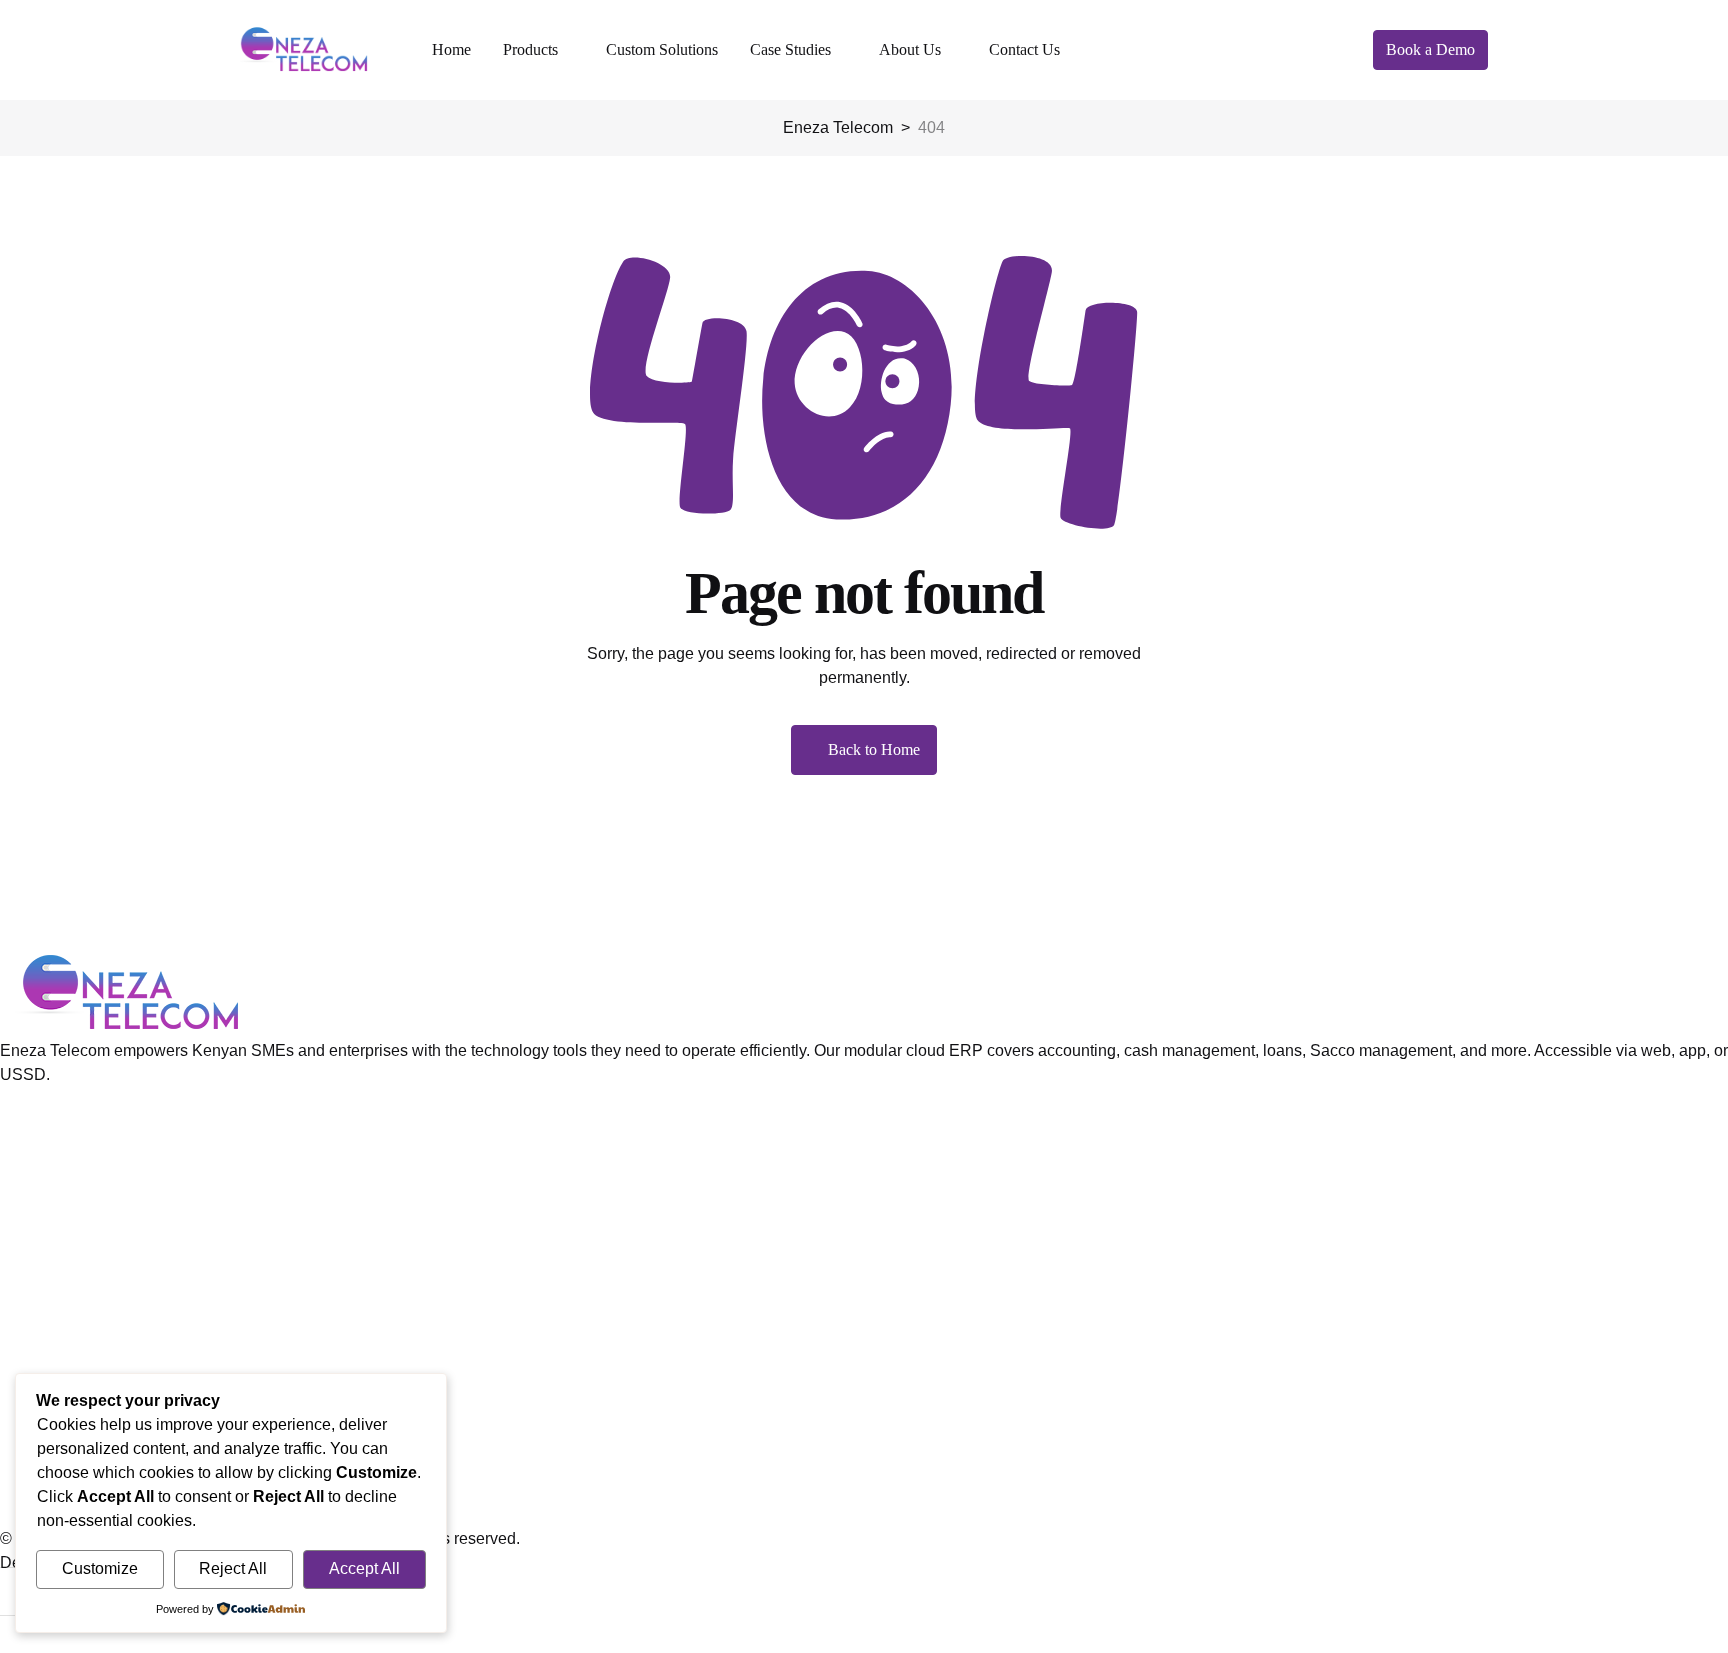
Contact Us (1024, 49)
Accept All (364, 1568)
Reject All (233, 1568)
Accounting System (68, 1186)
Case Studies (790, 49)
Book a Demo (1430, 49)
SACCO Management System (106, 1282)
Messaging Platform (70, 1250)
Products (530, 49)
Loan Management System (95, 1154)
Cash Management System (96, 1218)
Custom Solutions (662, 49)
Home (451, 49)
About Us (910, 49)
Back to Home (874, 749)
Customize (100, 1568)
